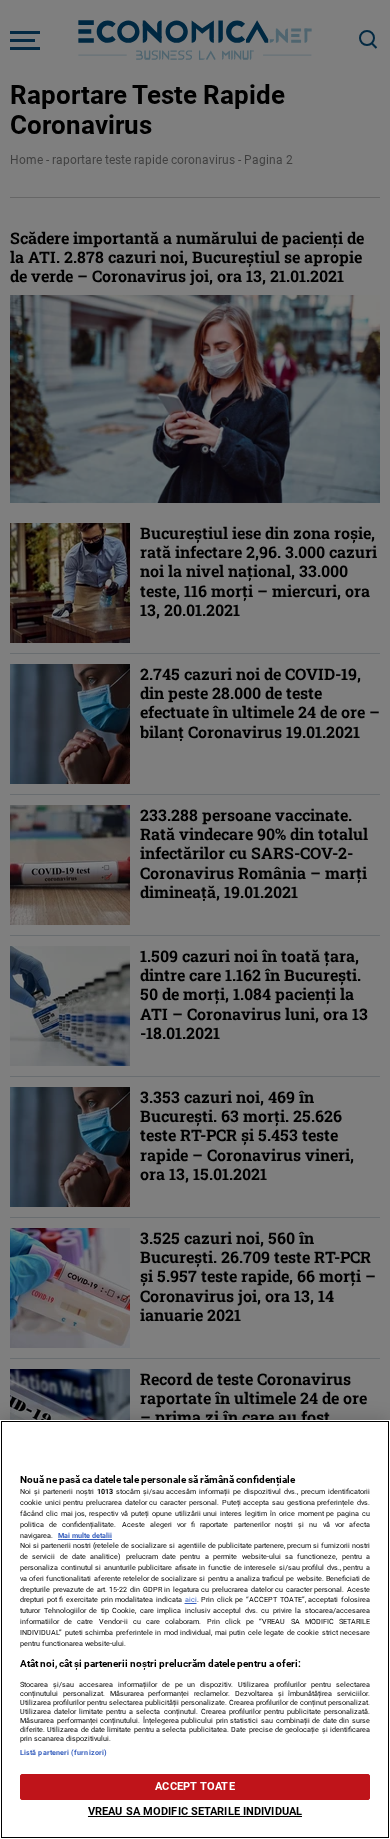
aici (191, 1599)
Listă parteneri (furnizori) (63, 1752)
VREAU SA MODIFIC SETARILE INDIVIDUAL (195, 1811)
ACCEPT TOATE (194, 1786)
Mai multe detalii (85, 1535)
